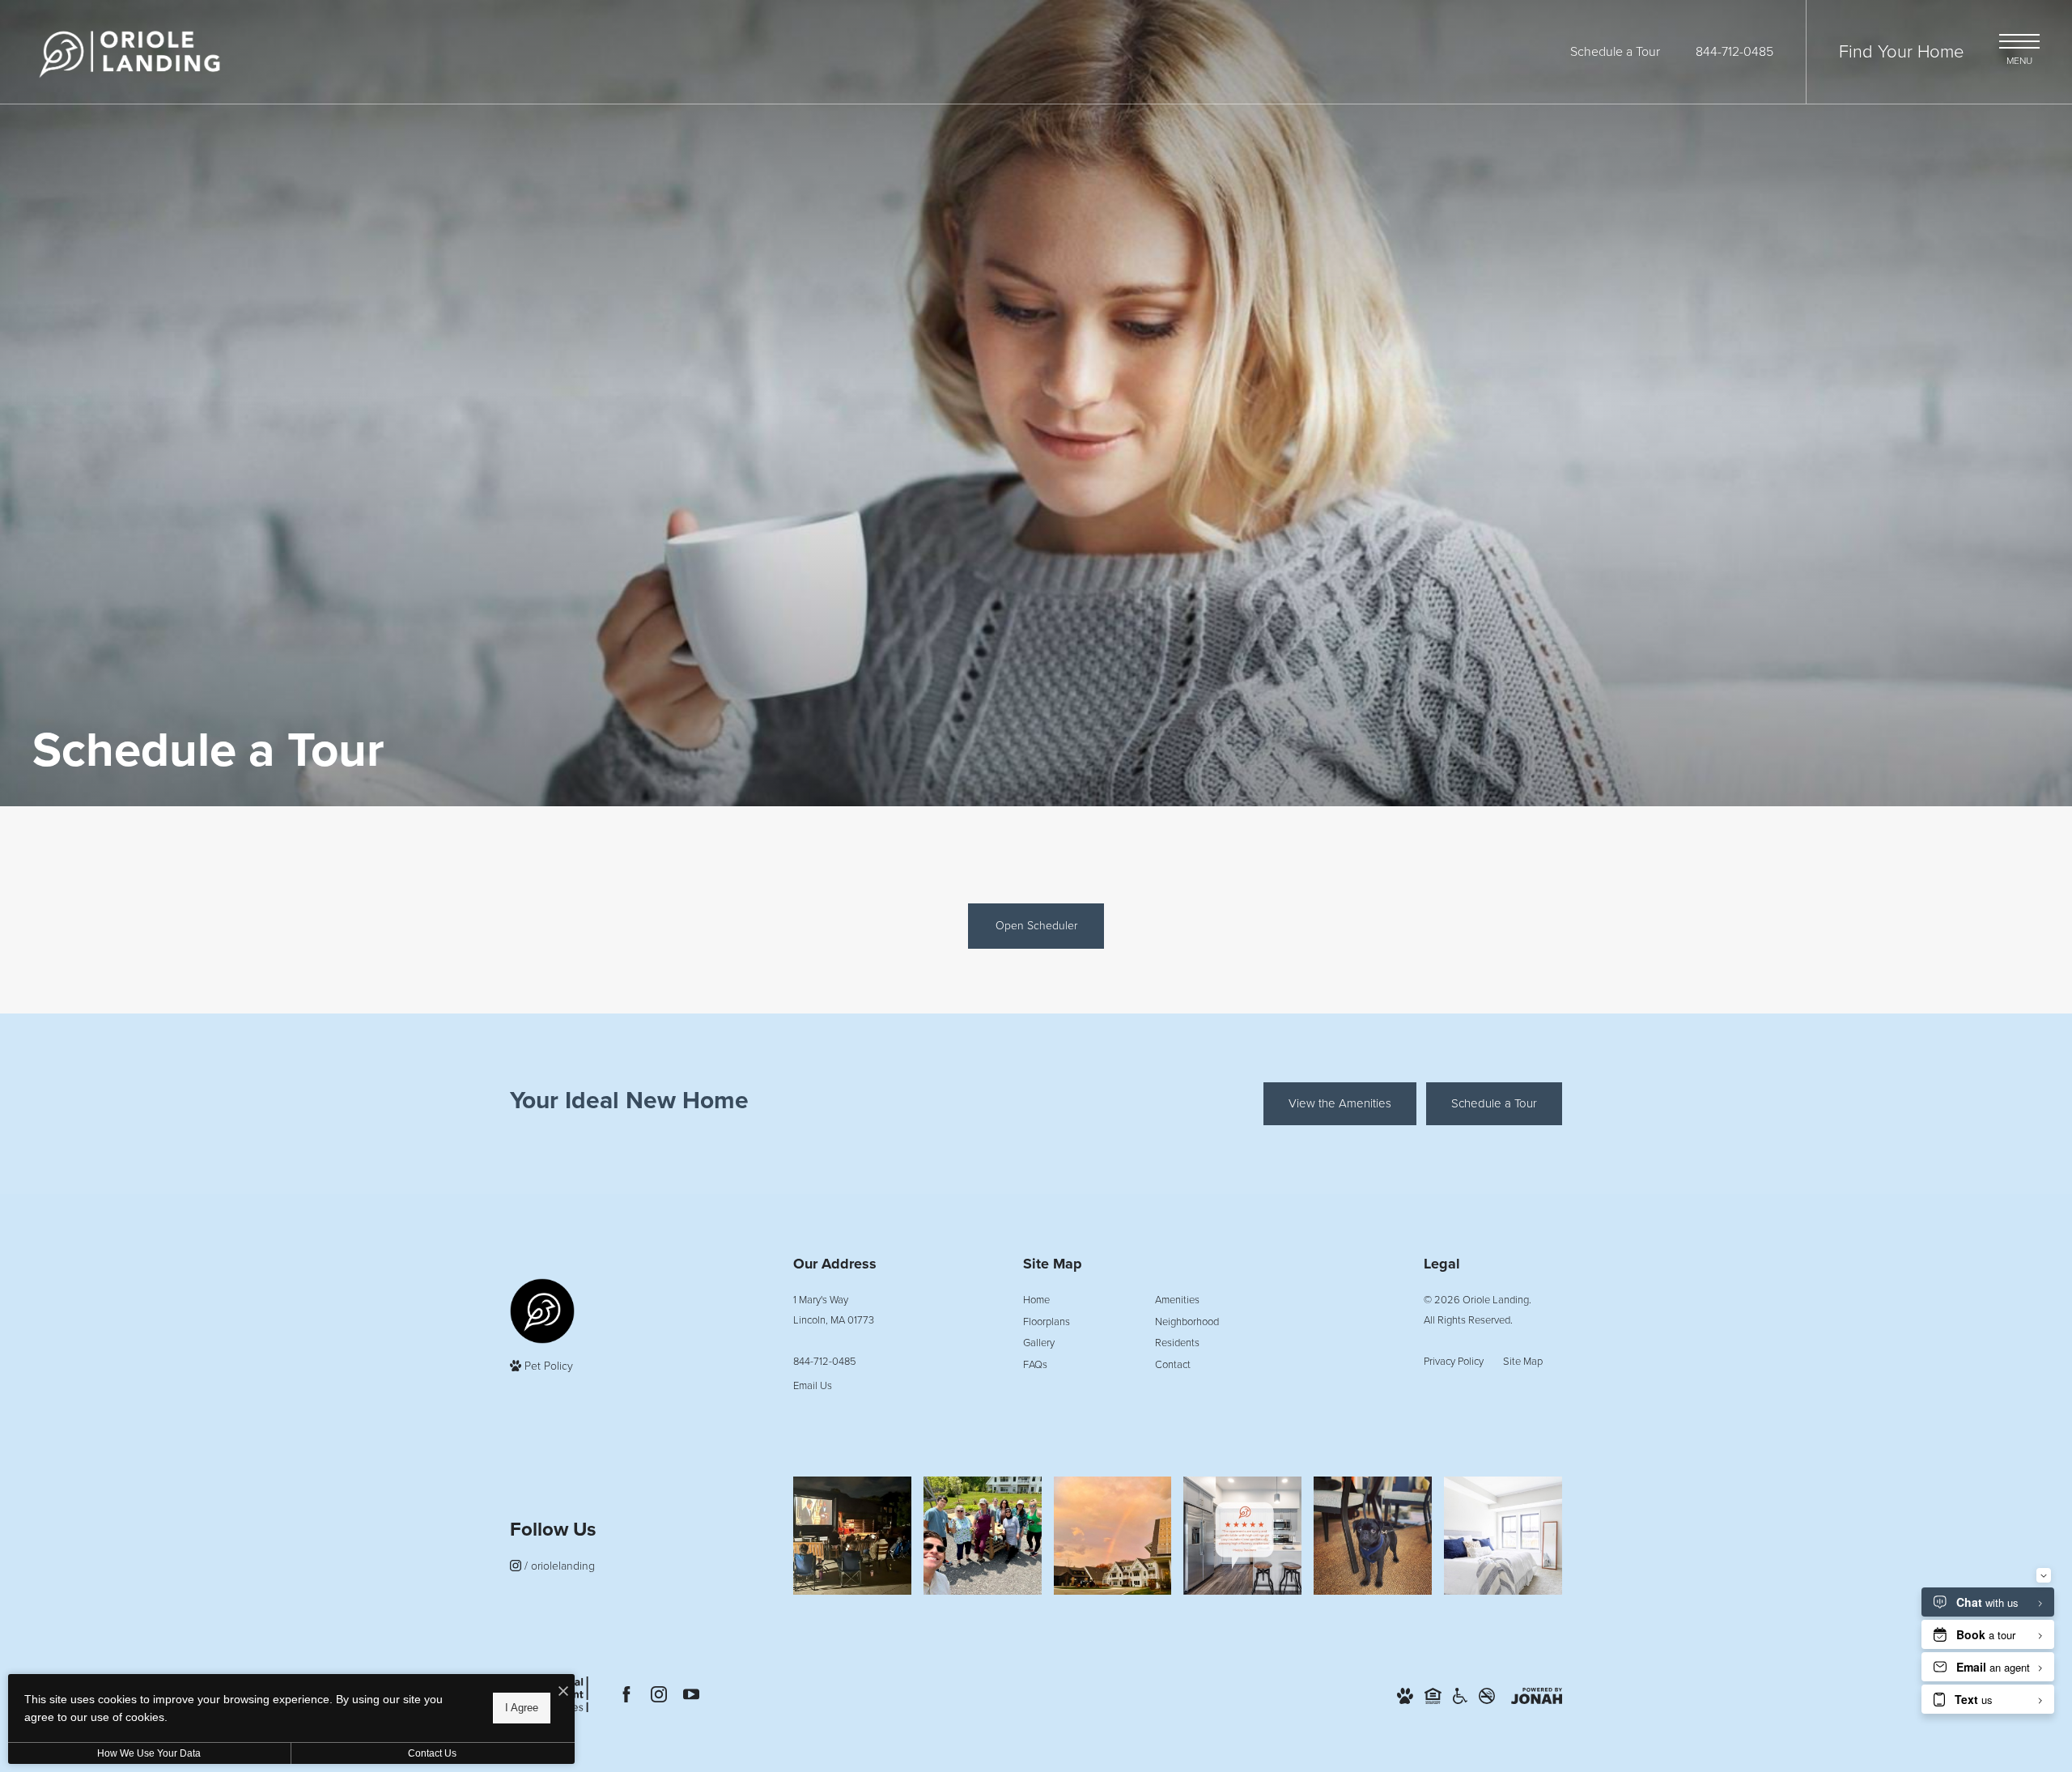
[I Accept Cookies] (563, 1692)
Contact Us (432, 1753)
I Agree (522, 1708)
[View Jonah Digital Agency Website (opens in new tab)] (1537, 1695)
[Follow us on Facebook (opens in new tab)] (626, 1694)
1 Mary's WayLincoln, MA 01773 (834, 1310)
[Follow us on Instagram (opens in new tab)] (659, 1694)
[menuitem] (1076, 1300)
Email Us (813, 1385)
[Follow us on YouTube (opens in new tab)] (691, 1694)
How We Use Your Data (149, 1753)
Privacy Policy (1454, 1361)
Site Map (1523, 1361)
